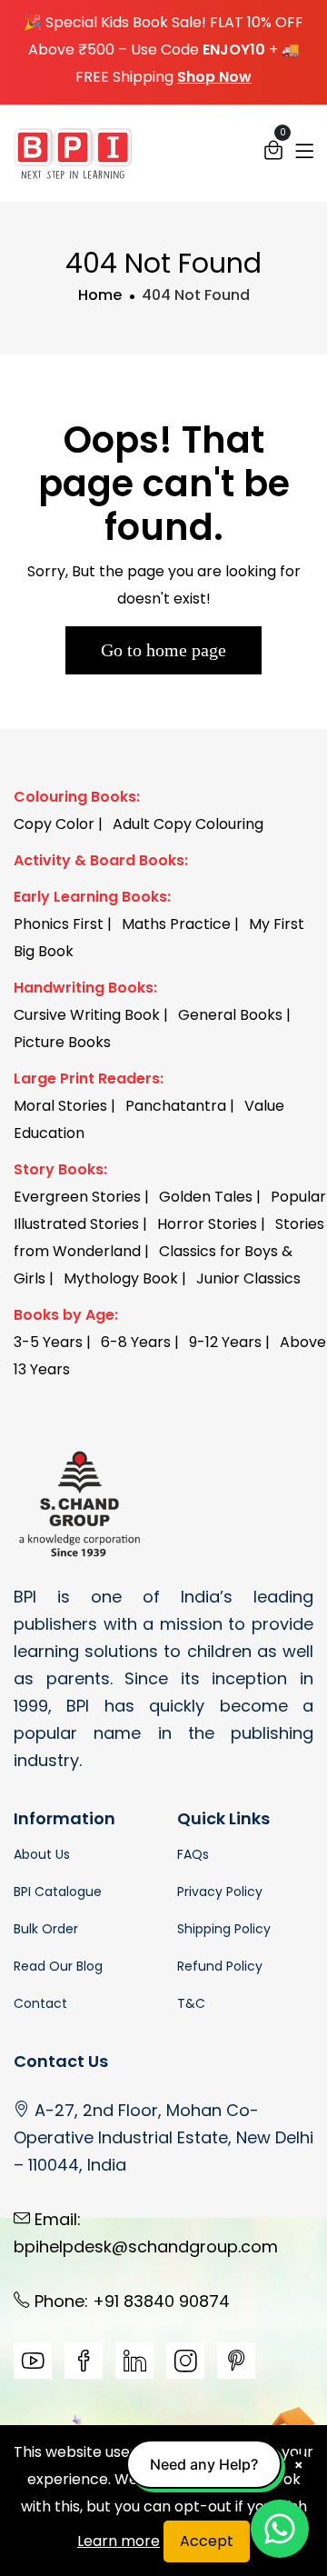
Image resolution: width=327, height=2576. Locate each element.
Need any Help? (204, 2464)
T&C (191, 2003)
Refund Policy (220, 1966)
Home (100, 295)
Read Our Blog (58, 1966)
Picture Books (62, 1042)
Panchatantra (176, 1106)
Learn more (119, 2541)
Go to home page (163, 650)
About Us (42, 1854)
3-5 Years (48, 1342)
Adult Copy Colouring (188, 824)
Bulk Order (46, 1929)
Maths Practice (176, 924)
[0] (273, 155)
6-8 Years (136, 1342)
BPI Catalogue (58, 1892)
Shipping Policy (224, 1929)
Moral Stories (60, 1106)
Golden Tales (206, 1197)
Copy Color (54, 824)
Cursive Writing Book (87, 1015)
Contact (40, 2003)
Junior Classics (248, 1278)
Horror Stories (207, 1224)
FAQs (193, 1854)
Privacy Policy (220, 1892)
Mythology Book (121, 1278)
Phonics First (59, 924)
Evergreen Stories (77, 1197)
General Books (230, 1015)
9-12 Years (225, 1342)
